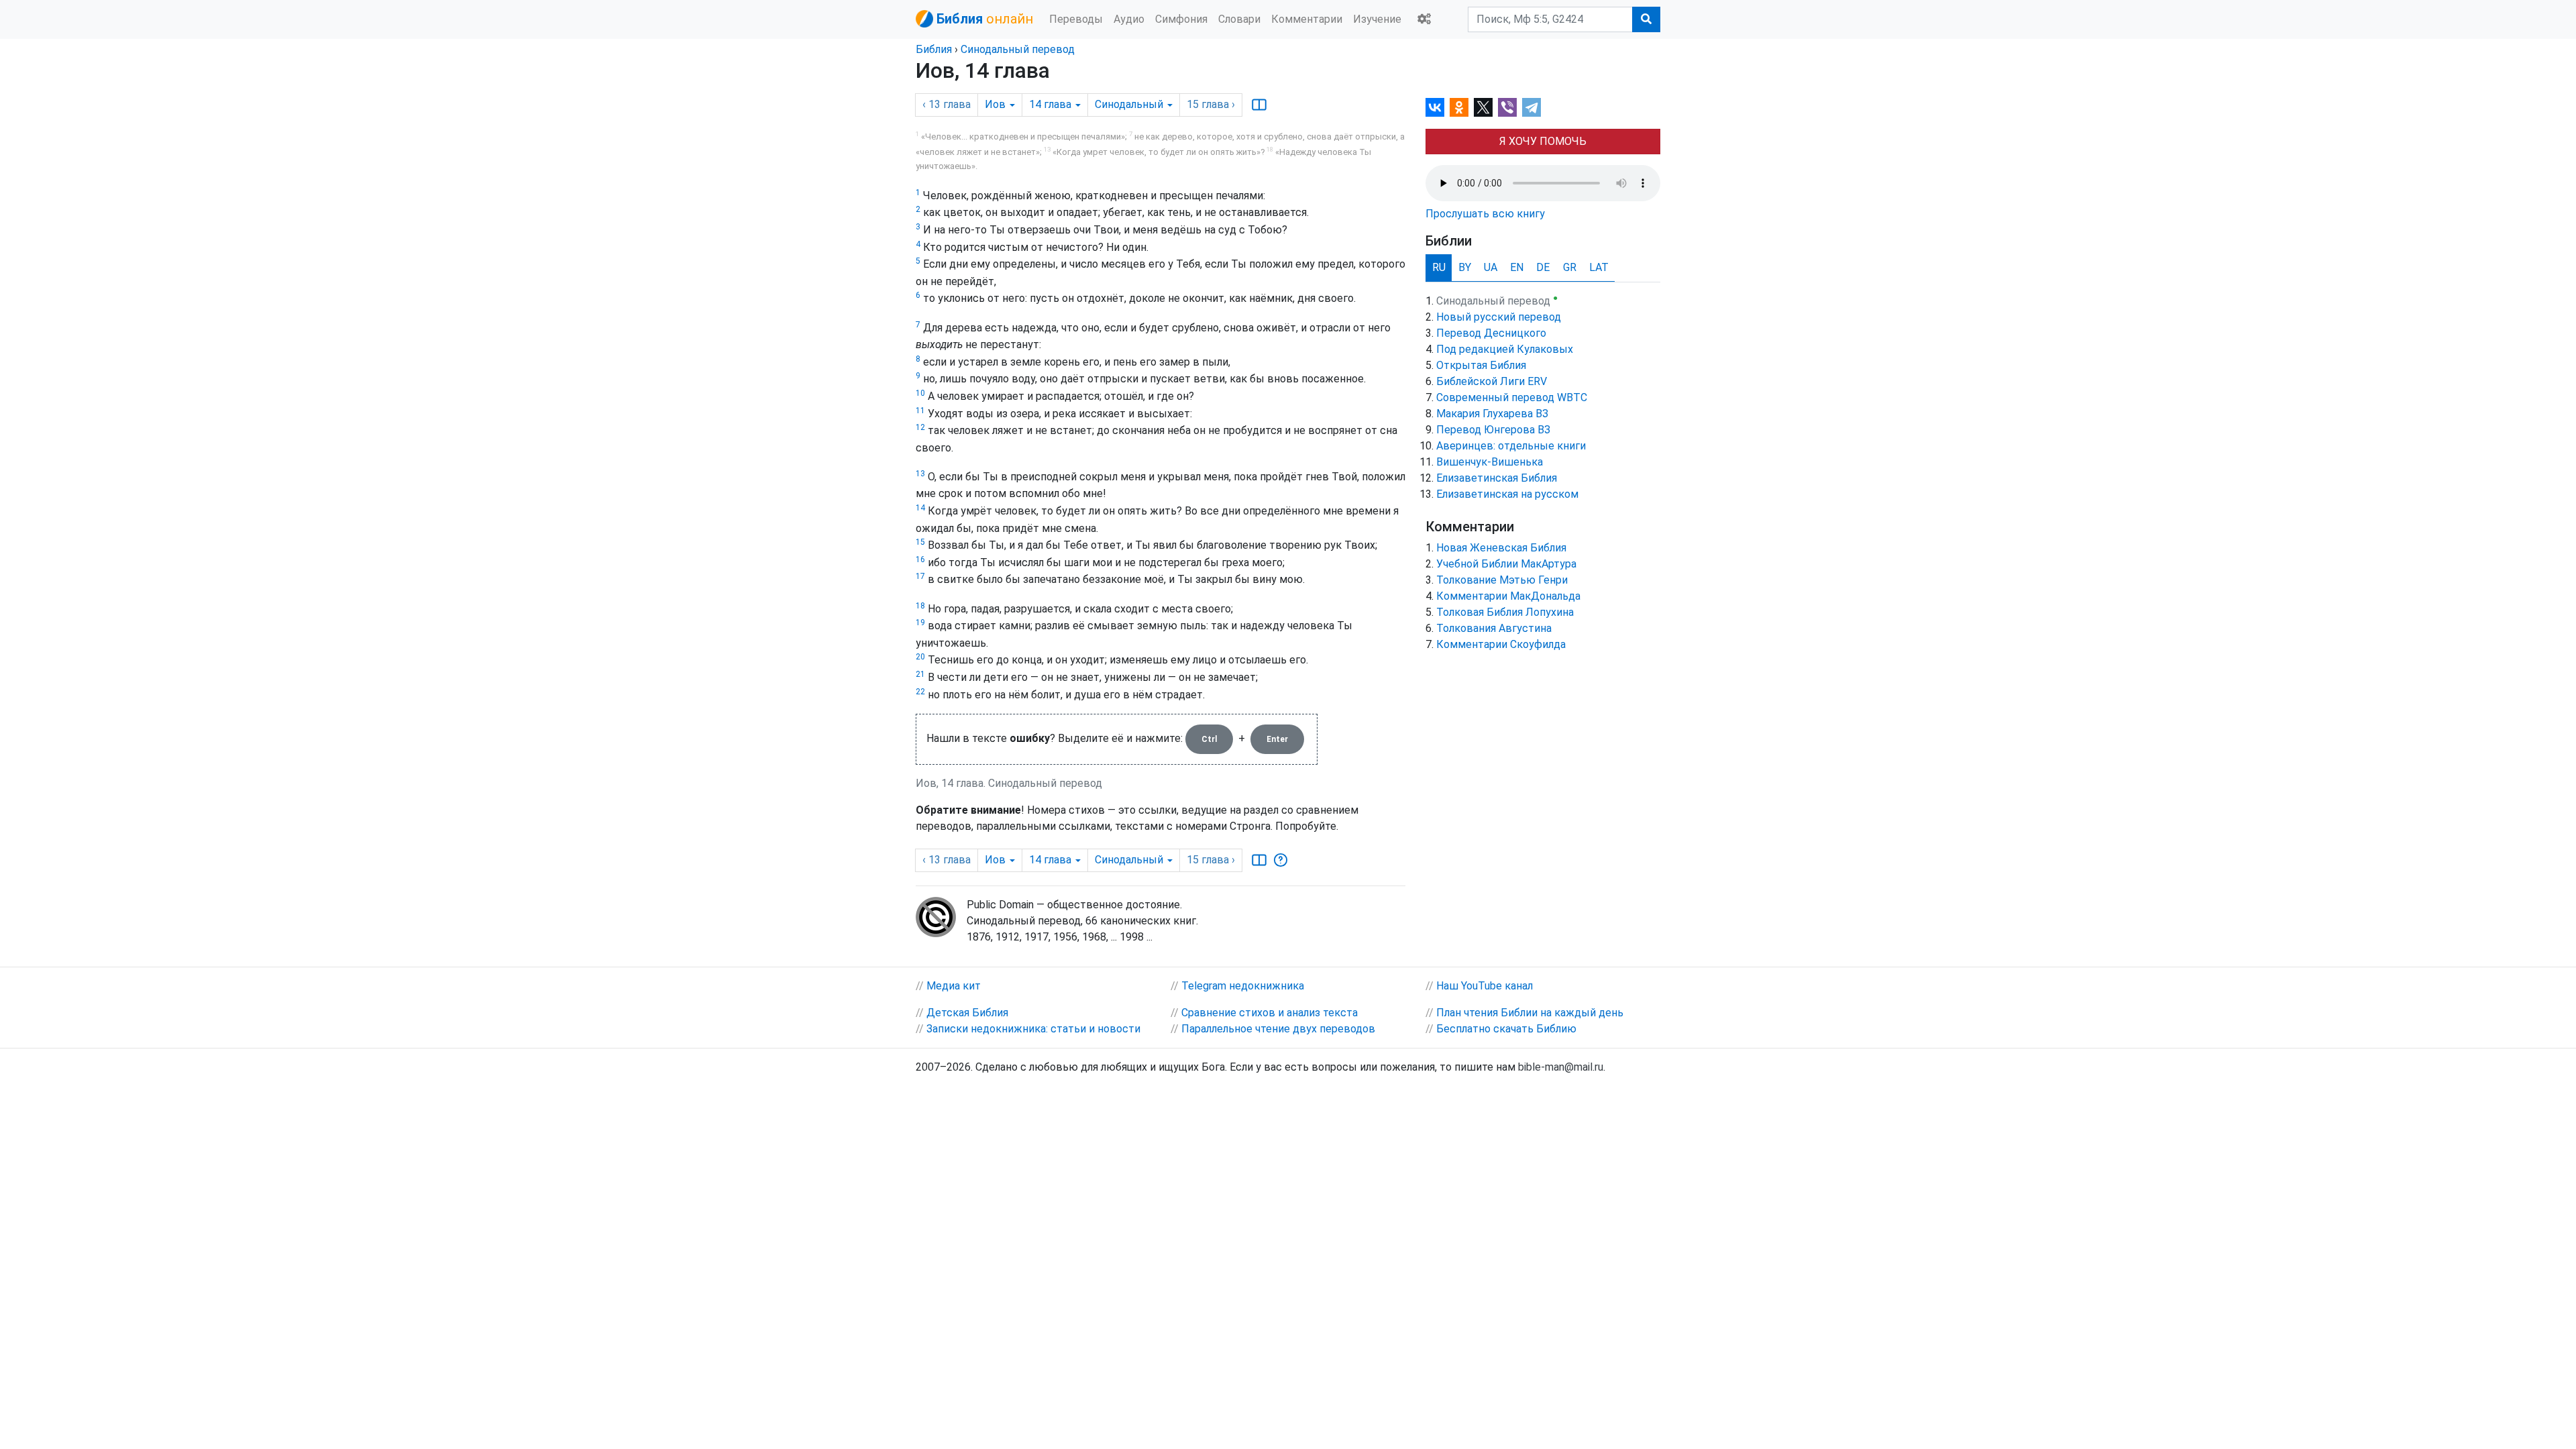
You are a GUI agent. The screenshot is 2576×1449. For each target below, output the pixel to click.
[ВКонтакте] (1435, 107)
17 (920, 576)
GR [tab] (1570, 267)
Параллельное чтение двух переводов (1278, 1029)
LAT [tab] (1599, 267)
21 (920, 674)
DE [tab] (1543, 267)
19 (920, 623)
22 (920, 692)
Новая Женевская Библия (1501, 548)
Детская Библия (967, 1013)
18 (920, 606)
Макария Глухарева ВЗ (1492, 414)
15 (920, 542)
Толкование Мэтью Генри (1502, 580)
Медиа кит (954, 986)
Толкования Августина (1494, 628)
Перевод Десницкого (1491, 333)
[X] (1483, 107)
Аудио (1129, 19)
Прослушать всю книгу (1485, 214)
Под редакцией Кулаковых (1505, 349)
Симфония (1181, 19)
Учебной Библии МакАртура (1506, 564)
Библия (934, 49)
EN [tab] (1517, 267)
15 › (1211, 104)
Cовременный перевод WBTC (1512, 397)
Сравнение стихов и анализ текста (1270, 1013)
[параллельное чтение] (1259, 105)
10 (920, 393)
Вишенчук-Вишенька (1490, 462)
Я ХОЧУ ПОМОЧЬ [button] (1543, 141)
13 (920, 474)
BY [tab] (1465, 267)
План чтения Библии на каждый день (1530, 1013)
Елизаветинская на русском (1507, 494)
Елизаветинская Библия (1497, 478)
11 (920, 411)
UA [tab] (1491, 267)
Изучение (1377, 19)
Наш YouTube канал (1485, 986)
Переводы (1076, 19)
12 (920, 427)
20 (920, 657)
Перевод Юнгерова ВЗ (1493, 430)
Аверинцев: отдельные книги (1511, 446)
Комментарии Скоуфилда (1501, 644)
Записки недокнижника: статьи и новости (1033, 1029)
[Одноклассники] (1459, 107)
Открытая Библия (1481, 365)
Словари (1239, 19)
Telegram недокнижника (1243, 986)
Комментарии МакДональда (1508, 596)
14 (920, 508)
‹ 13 (947, 104)
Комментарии (1307, 19)
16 (920, 559)
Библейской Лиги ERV (1492, 381)
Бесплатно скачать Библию (1506, 1029)
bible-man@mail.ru (1561, 1067)
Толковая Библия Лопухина (1505, 612)
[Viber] (1507, 107)
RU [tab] (1439, 267)
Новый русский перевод (1499, 317)
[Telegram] (1532, 107)
